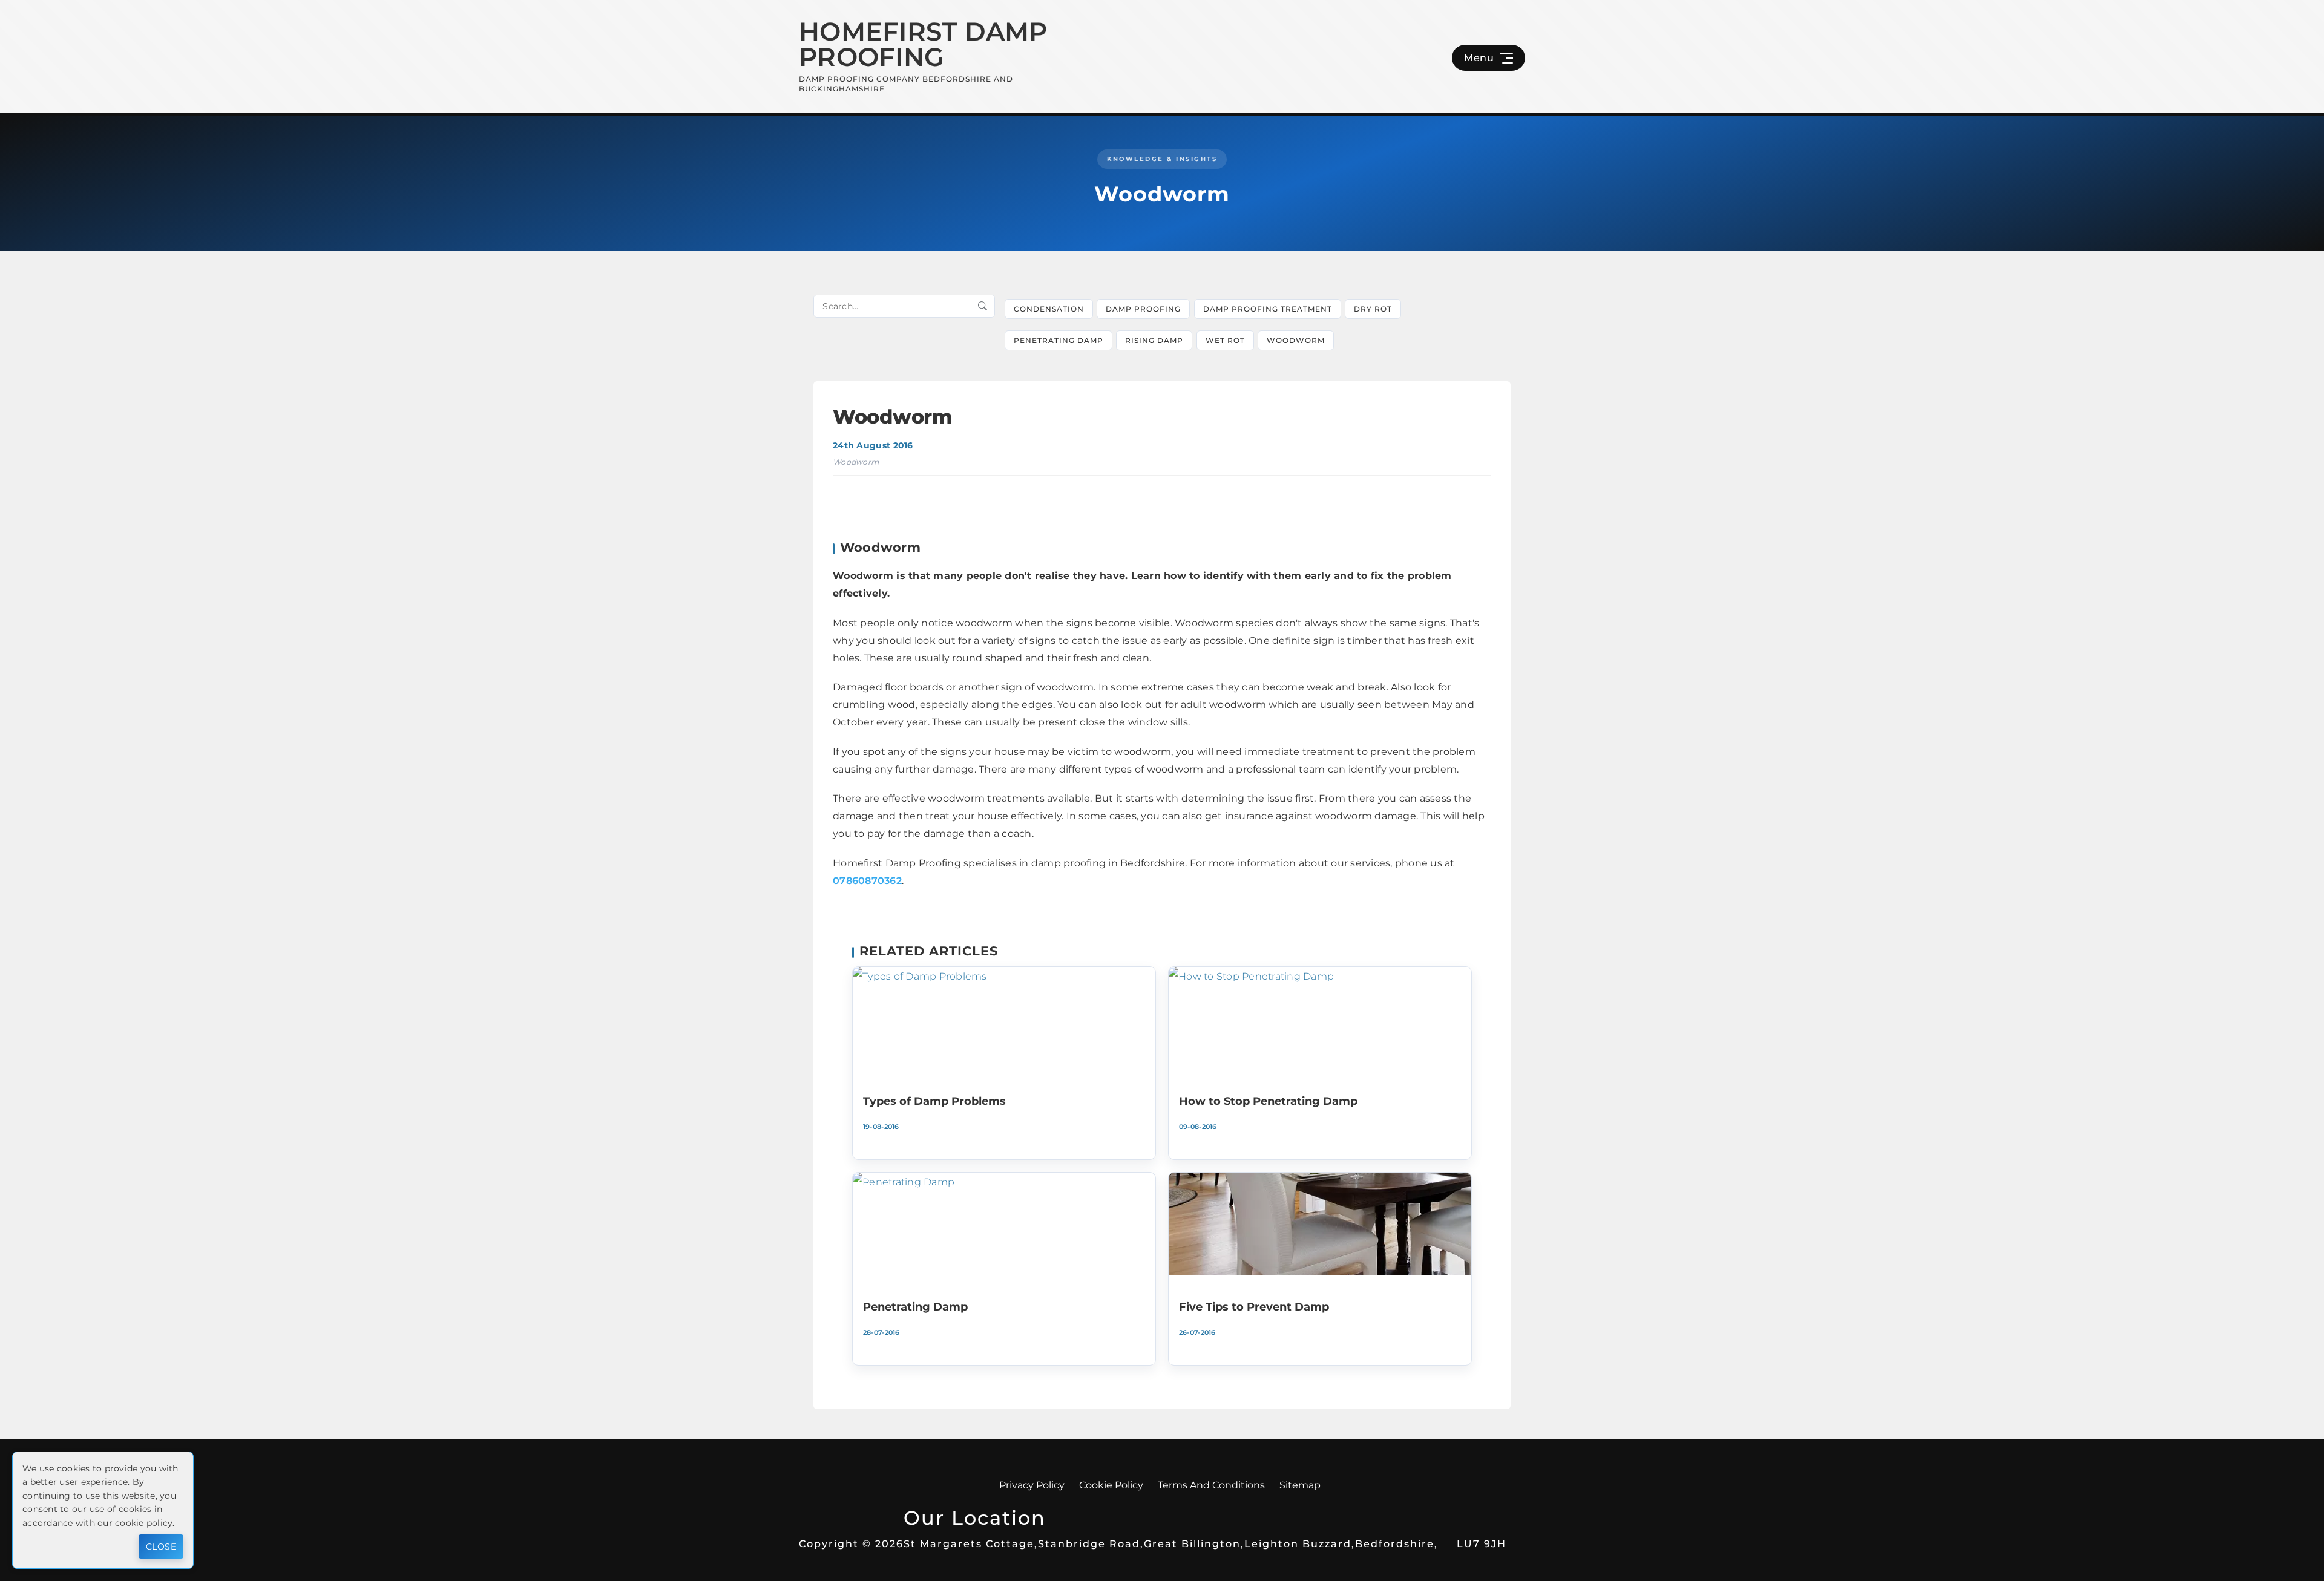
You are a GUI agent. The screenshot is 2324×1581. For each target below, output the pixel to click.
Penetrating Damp (1059, 340)
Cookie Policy (1111, 1485)
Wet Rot (1225, 340)
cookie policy (144, 1523)
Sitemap (1300, 1485)
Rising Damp (1154, 340)
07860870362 (867, 881)
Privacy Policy (1032, 1485)
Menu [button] (1479, 58)
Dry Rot (1373, 309)
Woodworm (1296, 340)
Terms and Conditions (1211, 1485)
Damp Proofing (1143, 309)
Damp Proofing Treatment (1268, 309)
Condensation (1049, 309)
